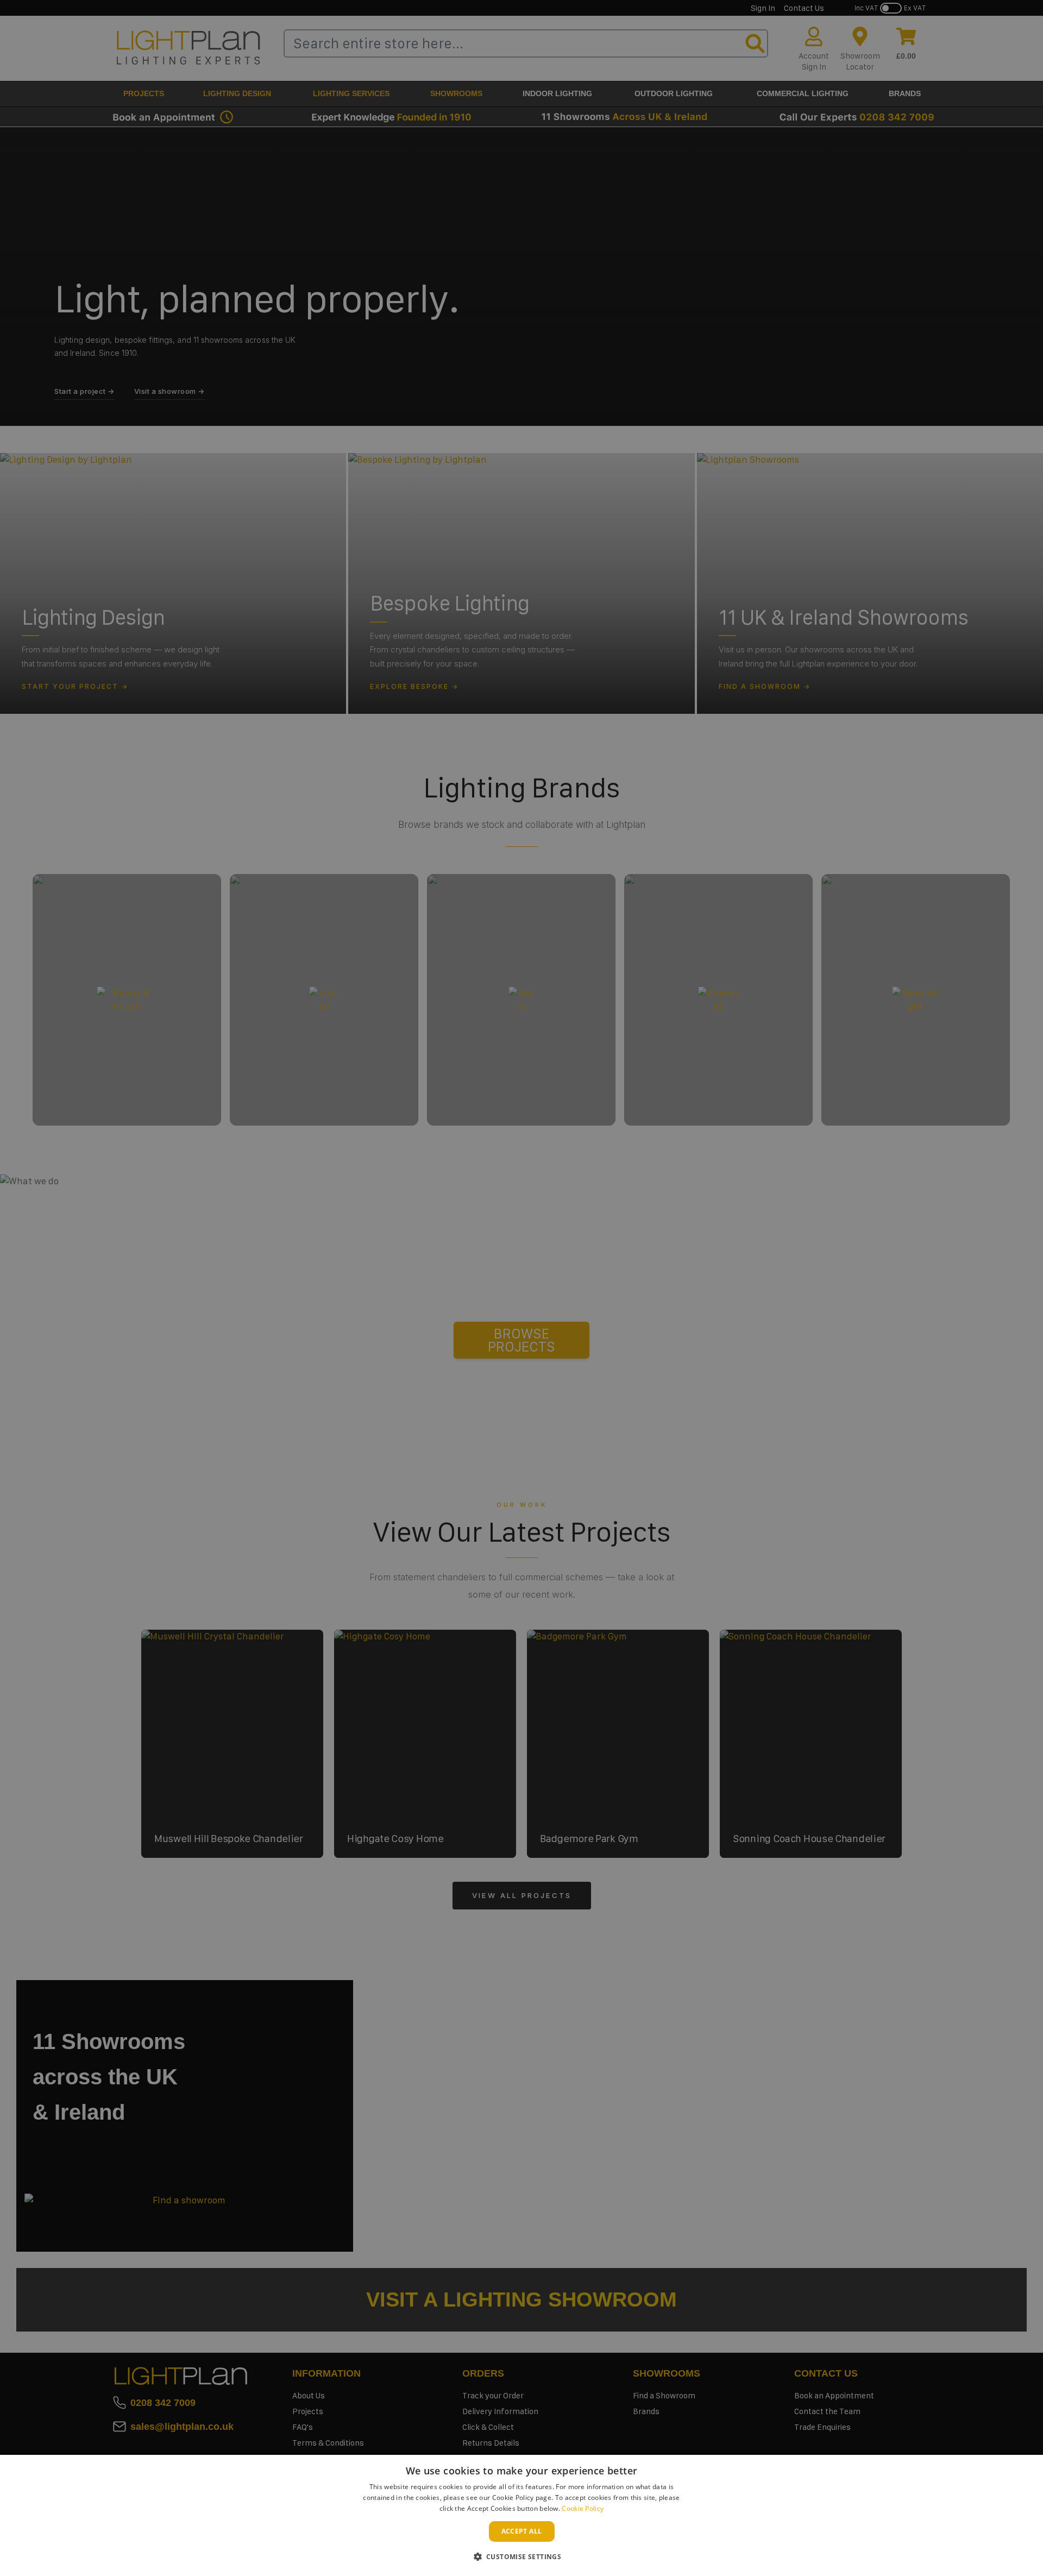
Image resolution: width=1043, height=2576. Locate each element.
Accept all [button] (522, 2531)
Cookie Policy (583, 2508)
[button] (522, 2556)
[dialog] (521, 2515)
